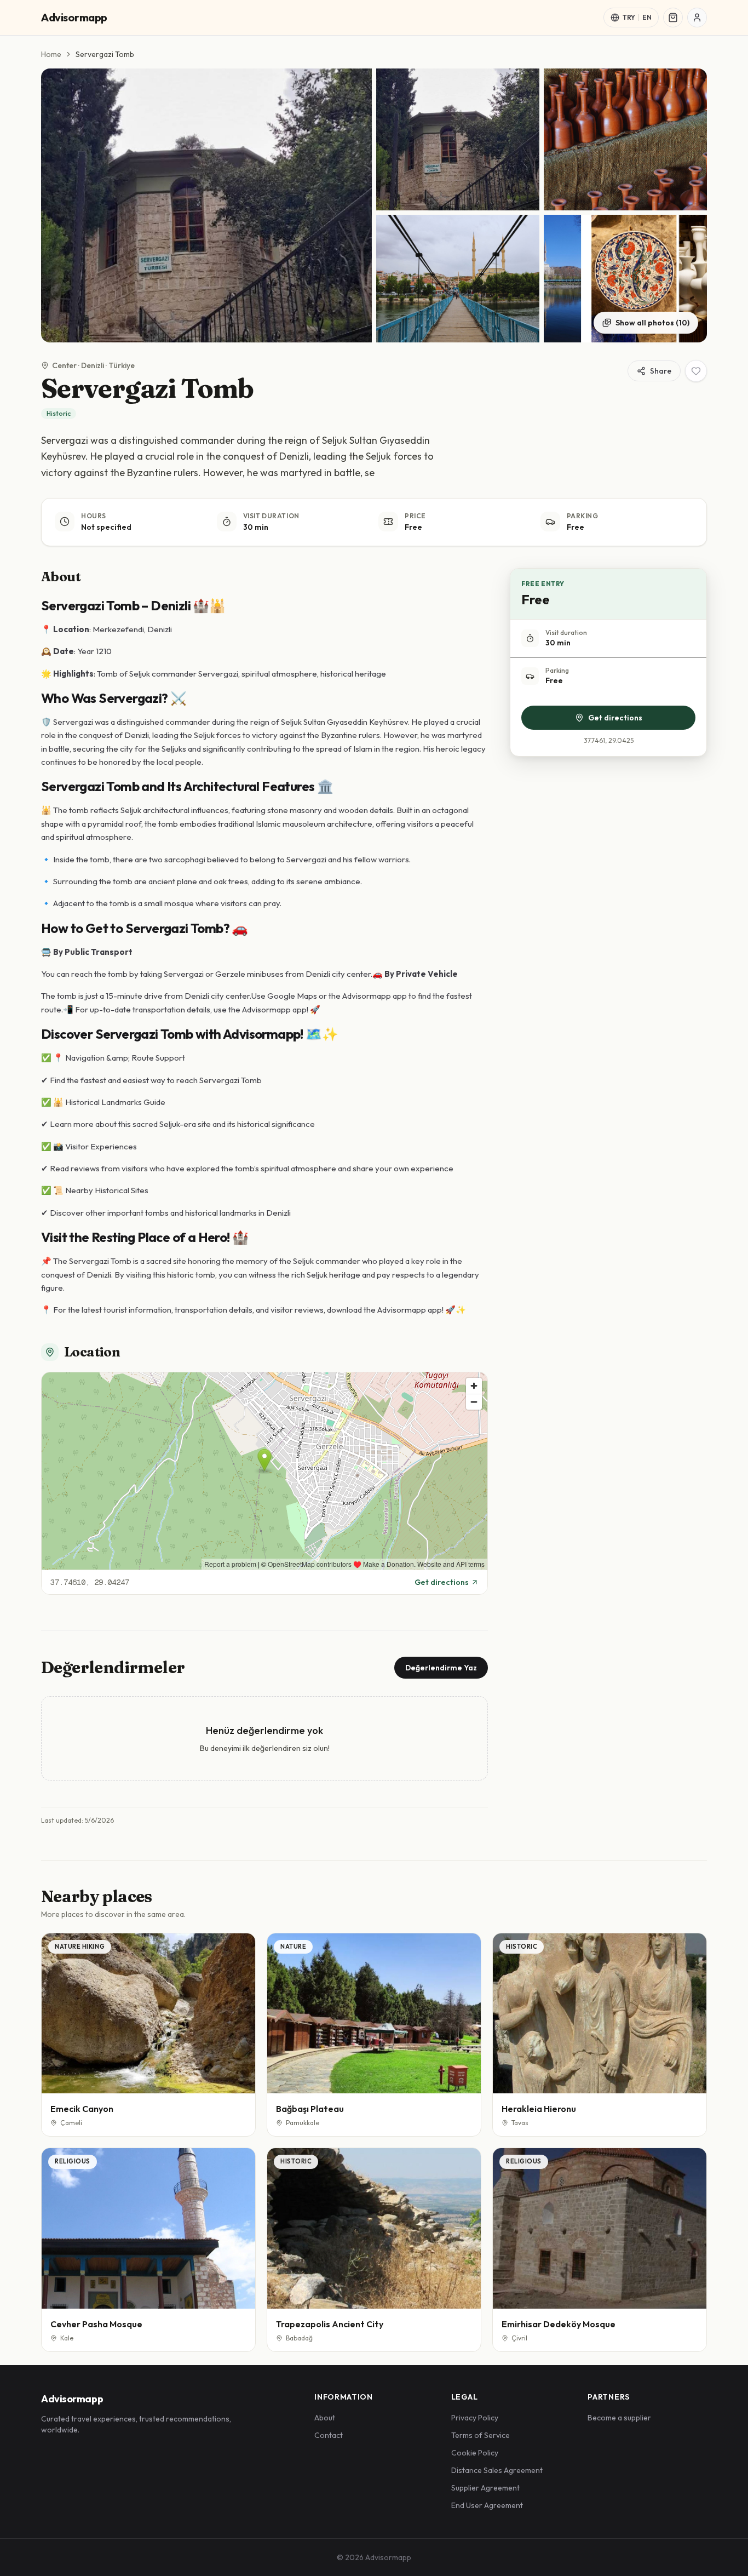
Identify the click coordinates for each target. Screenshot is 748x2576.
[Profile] (697, 18)
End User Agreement (487, 2505)
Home (51, 54)
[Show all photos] (206, 205)
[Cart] (673, 18)
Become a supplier (619, 2418)
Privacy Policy (475, 2418)
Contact (329, 2435)
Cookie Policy (475, 2453)
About (325, 2418)
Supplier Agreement (485, 2488)
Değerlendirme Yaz (441, 1668)
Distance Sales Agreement (497, 2470)
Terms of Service (481, 2435)
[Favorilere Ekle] (696, 371)
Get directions (442, 1582)
